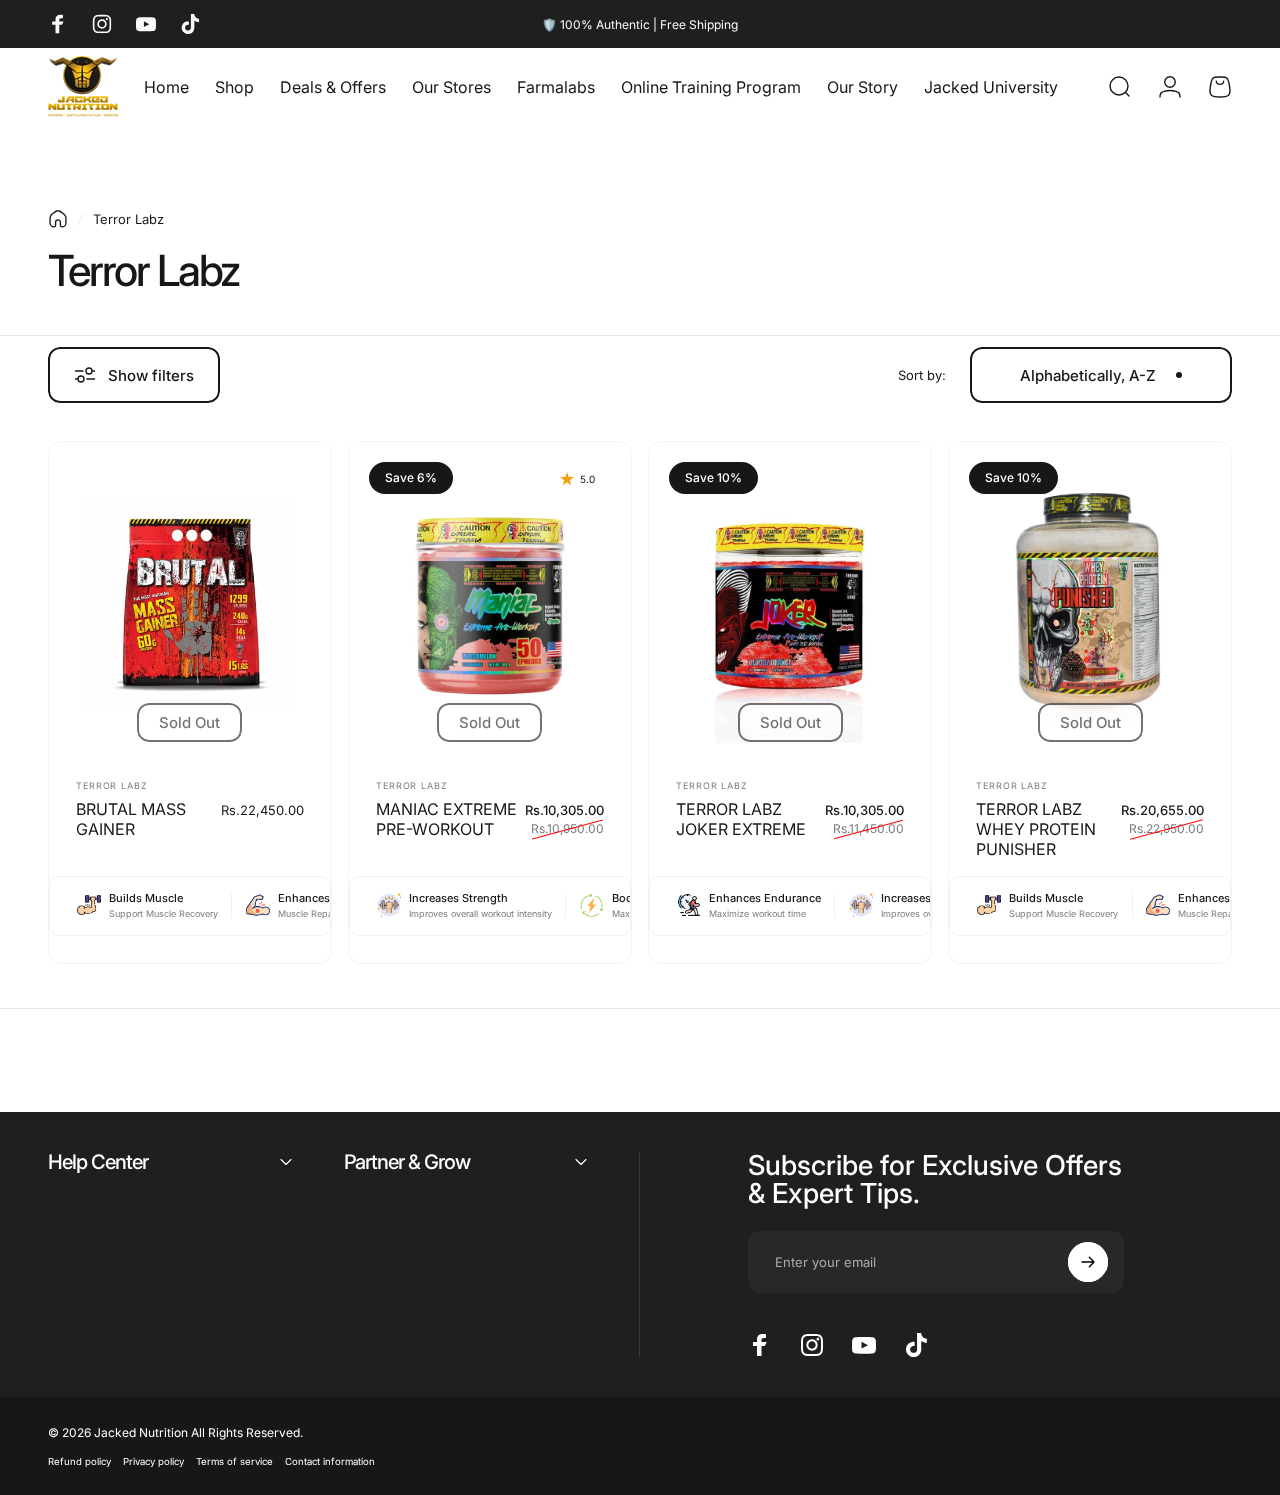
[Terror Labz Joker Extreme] (790, 602)
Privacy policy (153, 1461)
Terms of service (234, 1461)
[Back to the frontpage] (58, 219)
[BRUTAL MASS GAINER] (190, 602)
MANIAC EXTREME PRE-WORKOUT (446, 819)
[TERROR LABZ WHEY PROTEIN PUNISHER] (1090, 602)
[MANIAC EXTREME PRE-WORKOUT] (490, 602)
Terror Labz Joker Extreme (741, 819)
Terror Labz (112, 785)
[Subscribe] (1088, 1262)
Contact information (330, 1461)
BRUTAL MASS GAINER (131, 819)
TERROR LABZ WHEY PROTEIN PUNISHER (1036, 829)
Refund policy (79, 1461)
